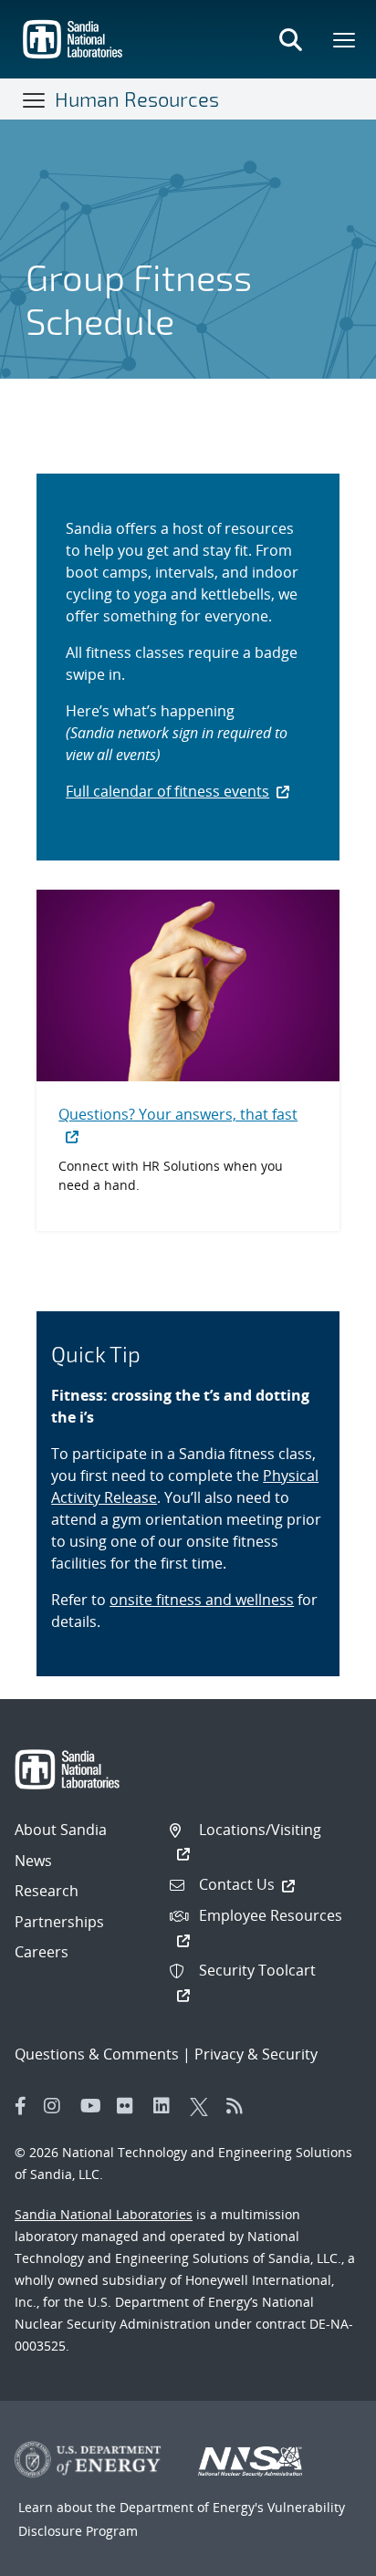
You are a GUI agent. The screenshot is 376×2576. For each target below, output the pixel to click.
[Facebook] (21, 2106)
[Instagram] (57, 2106)
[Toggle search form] (290, 39)
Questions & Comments (97, 2054)
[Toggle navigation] (35, 99)
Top (322, 2555)
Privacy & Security (256, 2054)
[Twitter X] (204, 2106)
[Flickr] (131, 2106)
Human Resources (137, 99)
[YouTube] (94, 2106)
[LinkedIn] (167, 2106)
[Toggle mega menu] (345, 39)
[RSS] (240, 2106)
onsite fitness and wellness (202, 1600)
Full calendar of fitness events (167, 791)
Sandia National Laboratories (104, 2214)
